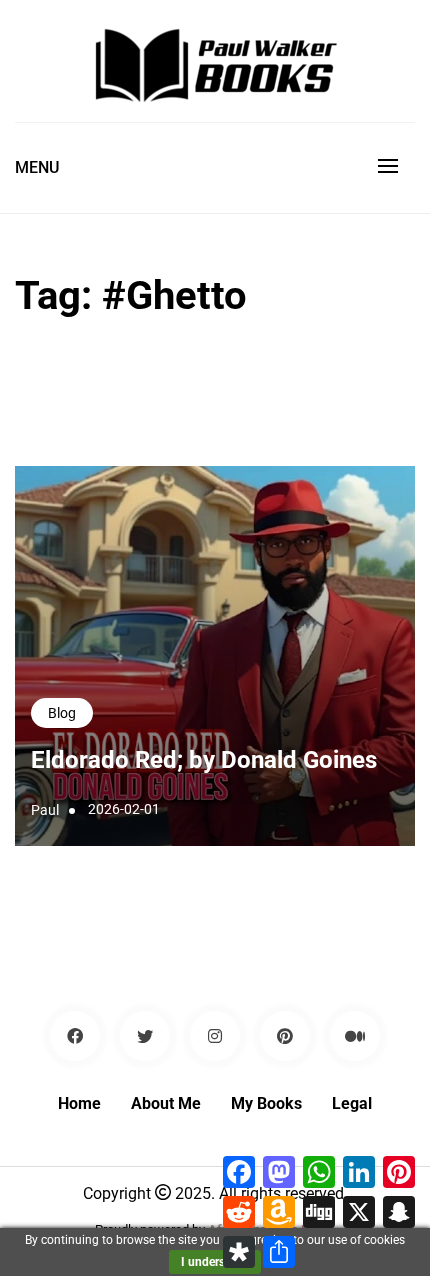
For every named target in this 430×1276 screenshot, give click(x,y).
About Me (166, 1103)
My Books (266, 1103)
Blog (62, 713)
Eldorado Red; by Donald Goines (204, 760)
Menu (37, 167)
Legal (352, 1103)
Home (79, 1103)
